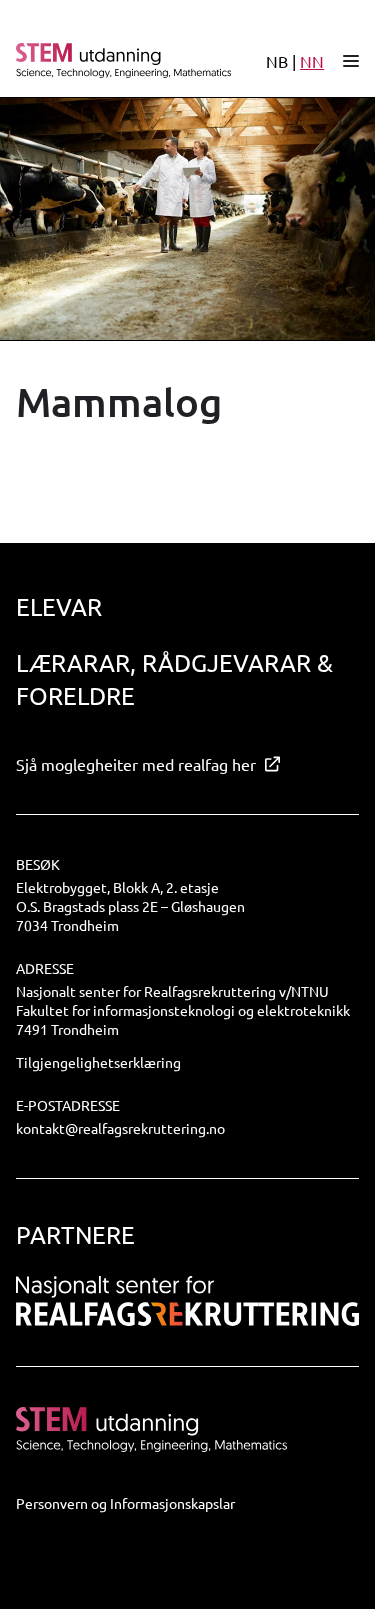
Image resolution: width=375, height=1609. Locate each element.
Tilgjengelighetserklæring (98, 1062)
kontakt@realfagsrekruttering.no (120, 1128)
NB (277, 61)
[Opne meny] (351, 61)
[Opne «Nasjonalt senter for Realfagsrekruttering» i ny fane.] (187, 1301)
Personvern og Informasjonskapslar (125, 1503)
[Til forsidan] (115, 61)
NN (312, 61)
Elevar (59, 606)
